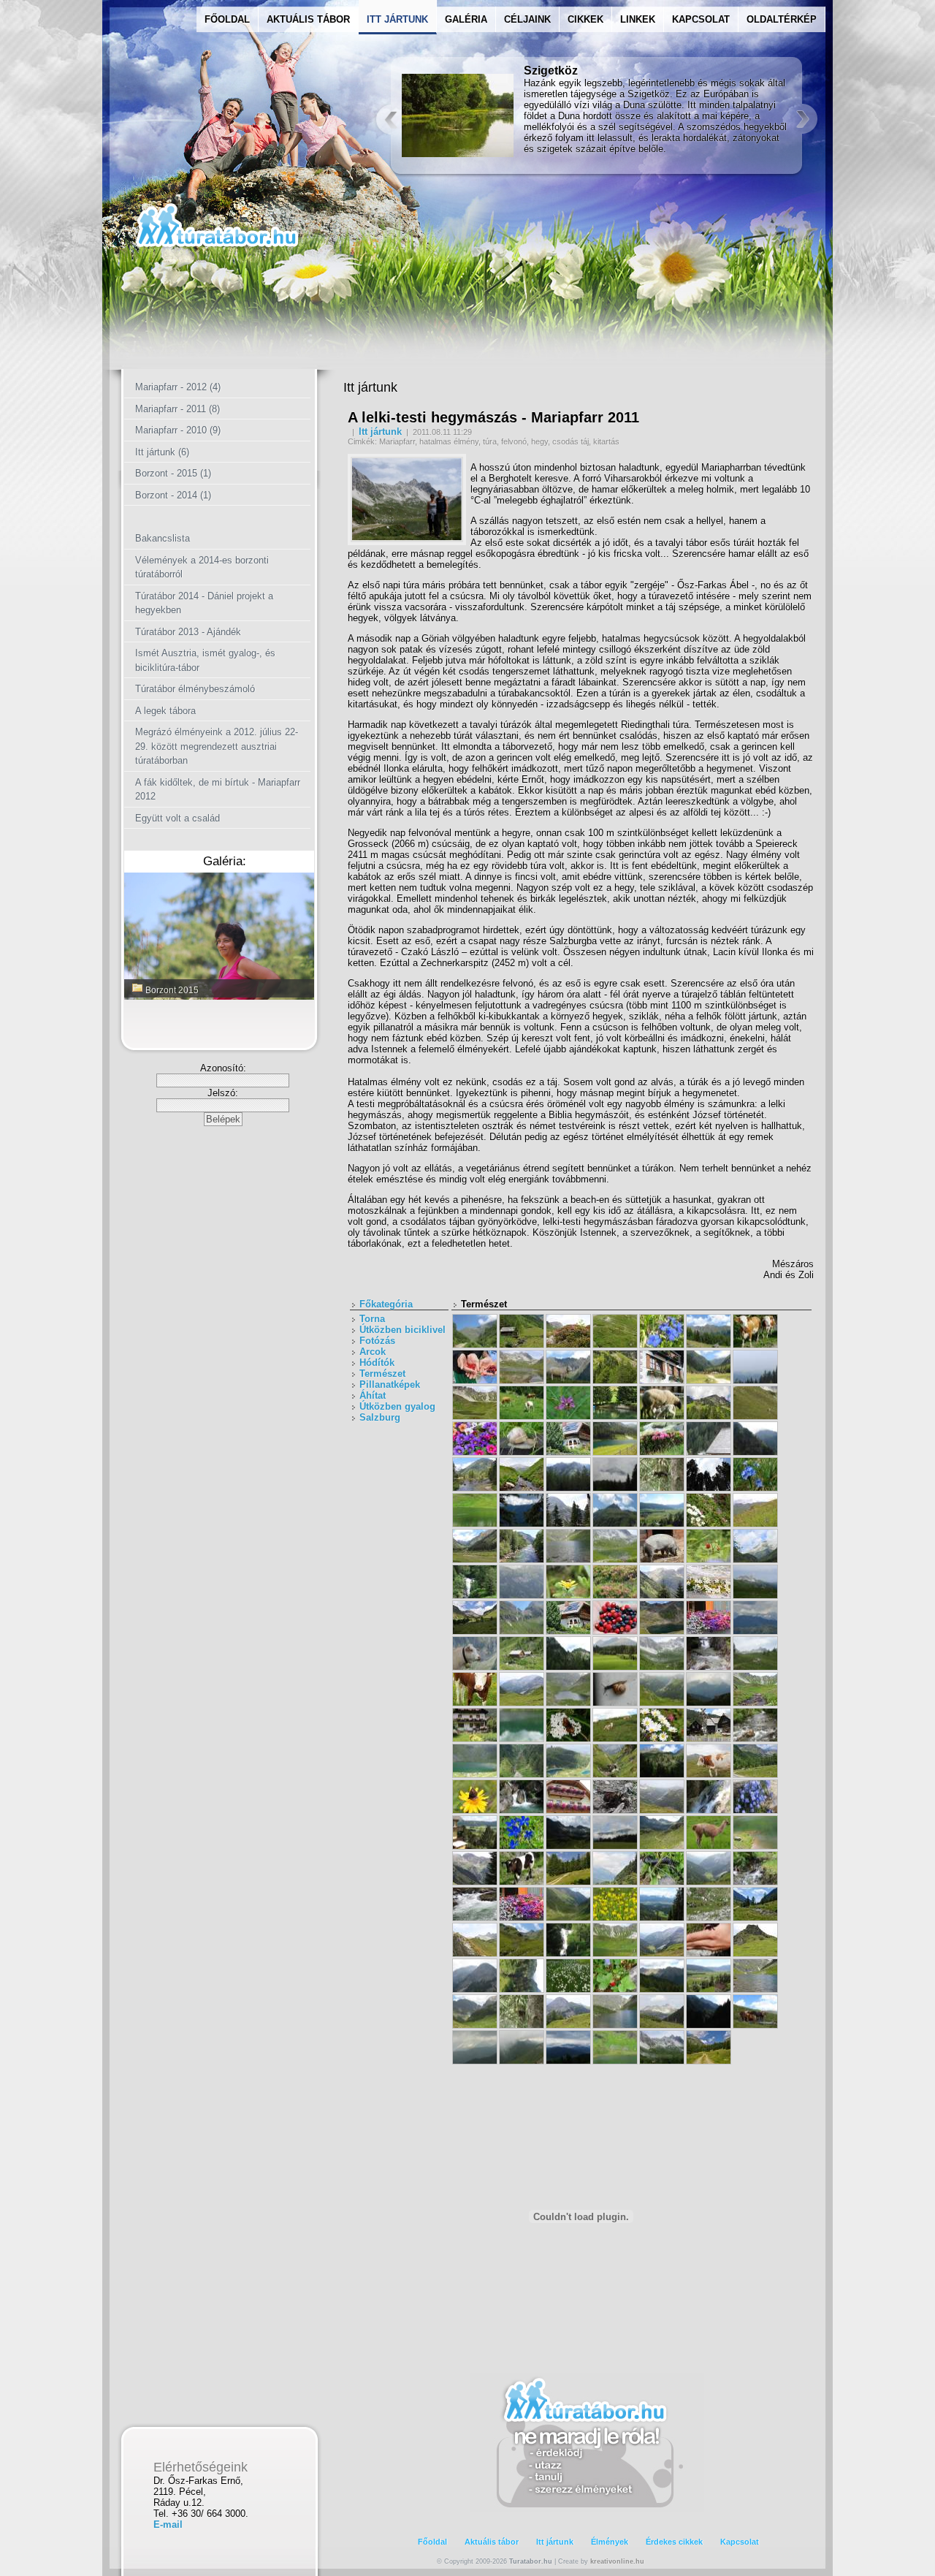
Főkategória (386, 1304)
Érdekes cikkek (674, 2542)
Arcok (373, 1352)
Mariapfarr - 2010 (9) (178, 430)
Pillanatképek (390, 1384)
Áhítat (373, 1395)
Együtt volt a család (178, 818)
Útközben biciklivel (402, 1330)
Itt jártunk (380, 432)
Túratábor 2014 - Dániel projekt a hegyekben (204, 603)
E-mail (168, 2524)
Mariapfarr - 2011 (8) (178, 409)
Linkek (638, 19)
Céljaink (527, 19)
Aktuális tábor (492, 2542)
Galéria (466, 19)
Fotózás (377, 1341)
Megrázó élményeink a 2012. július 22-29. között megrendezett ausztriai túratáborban (217, 746)
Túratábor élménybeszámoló (195, 689)
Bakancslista (163, 538)
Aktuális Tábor (308, 19)
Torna (372, 1319)
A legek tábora (165, 711)
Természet (382, 1374)
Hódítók (377, 1363)
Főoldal (227, 19)
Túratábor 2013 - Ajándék (188, 632)
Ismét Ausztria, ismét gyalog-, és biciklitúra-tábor (205, 660)
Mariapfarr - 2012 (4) (178, 387)
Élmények (610, 2542)
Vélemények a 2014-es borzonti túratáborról (202, 567)
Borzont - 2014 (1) (173, 495)
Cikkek (585, 19)
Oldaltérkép (782, 19)
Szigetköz (551, 71)
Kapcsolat (701, 19)
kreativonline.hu (617, 2561)
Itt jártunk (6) (162, 452)
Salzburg (380, 1417)
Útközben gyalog (397, 1406)
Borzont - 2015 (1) (173, 473)
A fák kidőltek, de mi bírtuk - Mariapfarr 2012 (218, 790)
